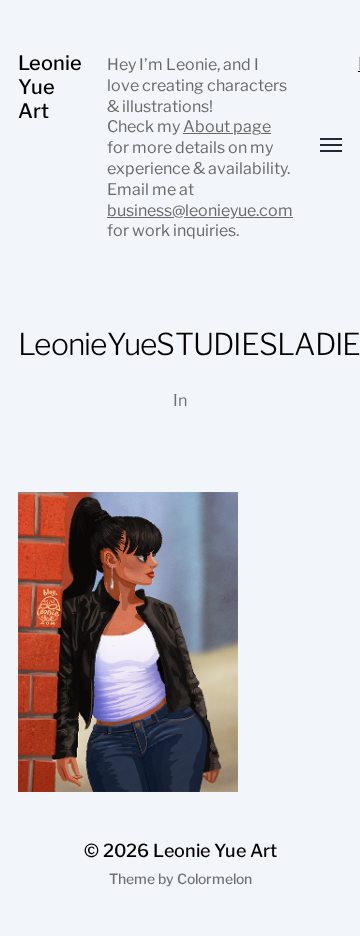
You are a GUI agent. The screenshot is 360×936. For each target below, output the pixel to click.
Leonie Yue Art (50, 87)
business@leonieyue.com (200, 210)
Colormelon (214, 878)
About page (227, 126)
